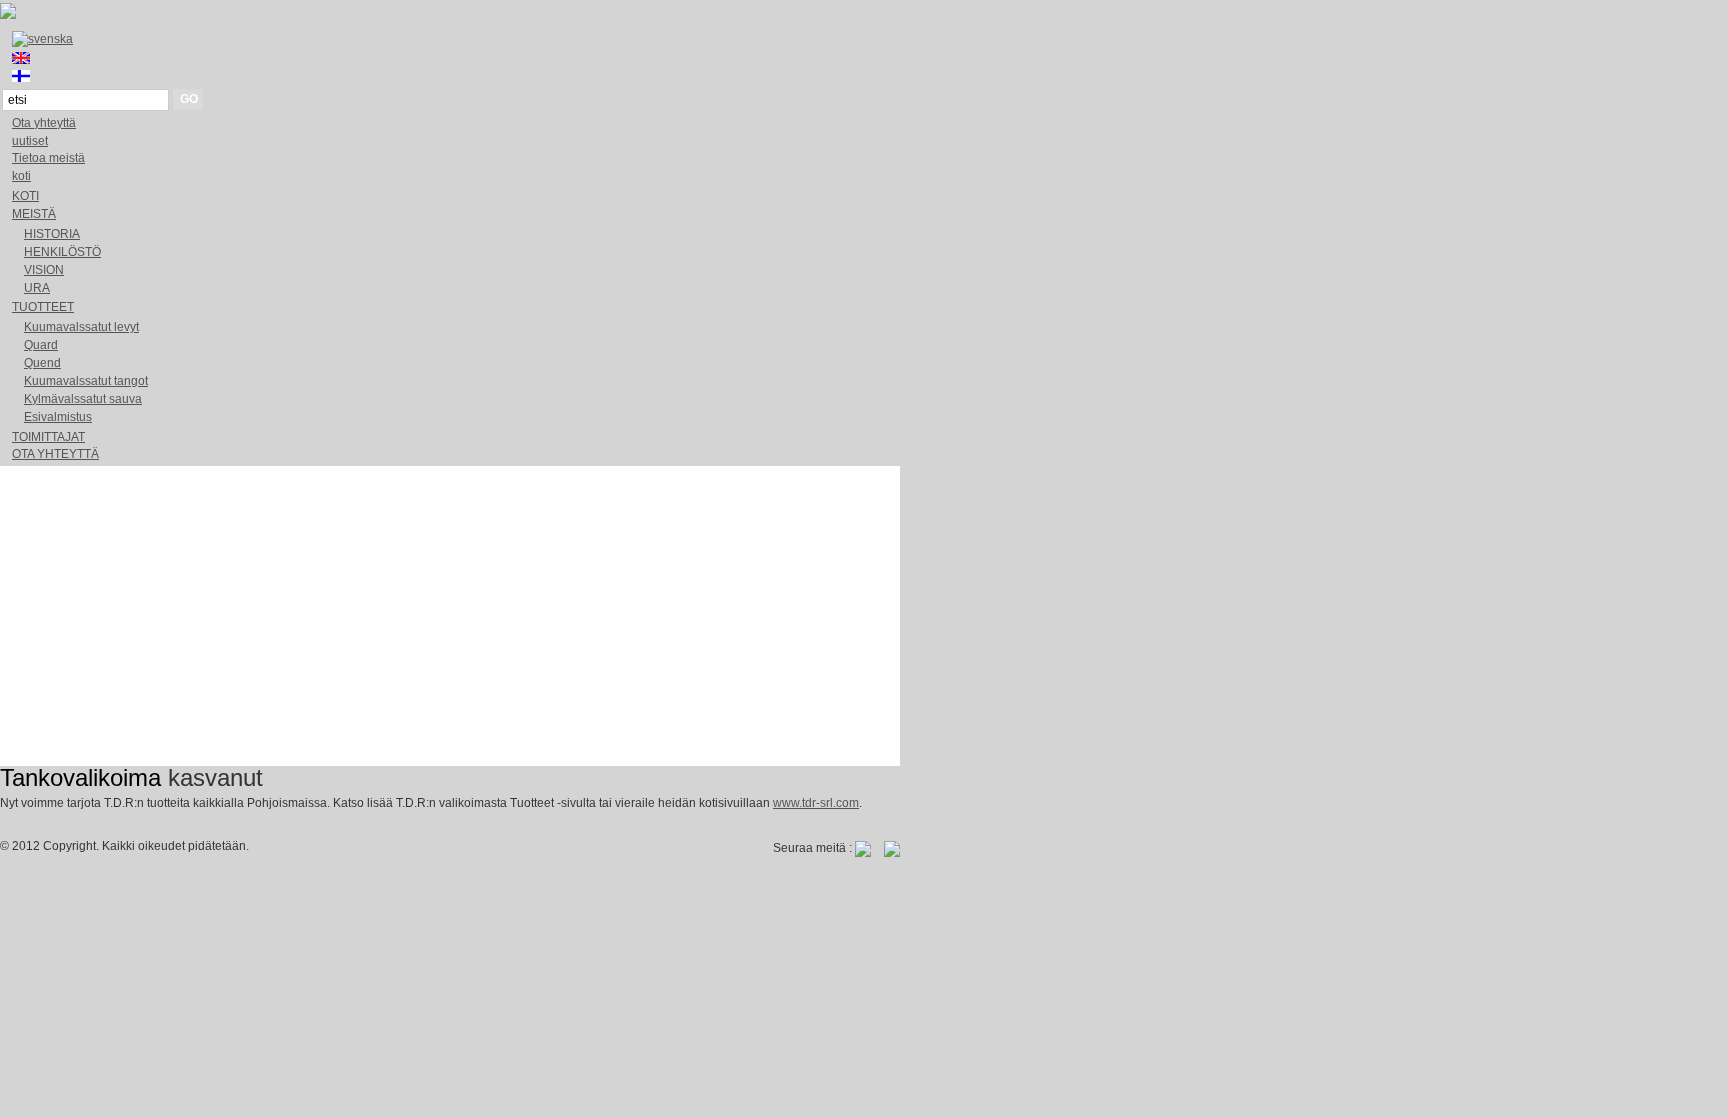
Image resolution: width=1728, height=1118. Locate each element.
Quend (42, 363)
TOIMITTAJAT (48, 437)
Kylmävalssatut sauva (83, 399)
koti (21, 176)
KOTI (25, 196)
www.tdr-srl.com (816, 803)
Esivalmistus (58, 417)
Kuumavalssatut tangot (86, 381)
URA (37, 288)
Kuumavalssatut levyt (81, 327)
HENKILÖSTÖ (62, 252)
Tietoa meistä (48, 158)
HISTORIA (52, 234)
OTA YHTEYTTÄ (55, 454)
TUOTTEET (43, 307)
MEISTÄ (34, 214)
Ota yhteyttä (44, 123)
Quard (41, 345)
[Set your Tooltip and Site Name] (8, 15)
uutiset (30, 141)
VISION (44, 270)
